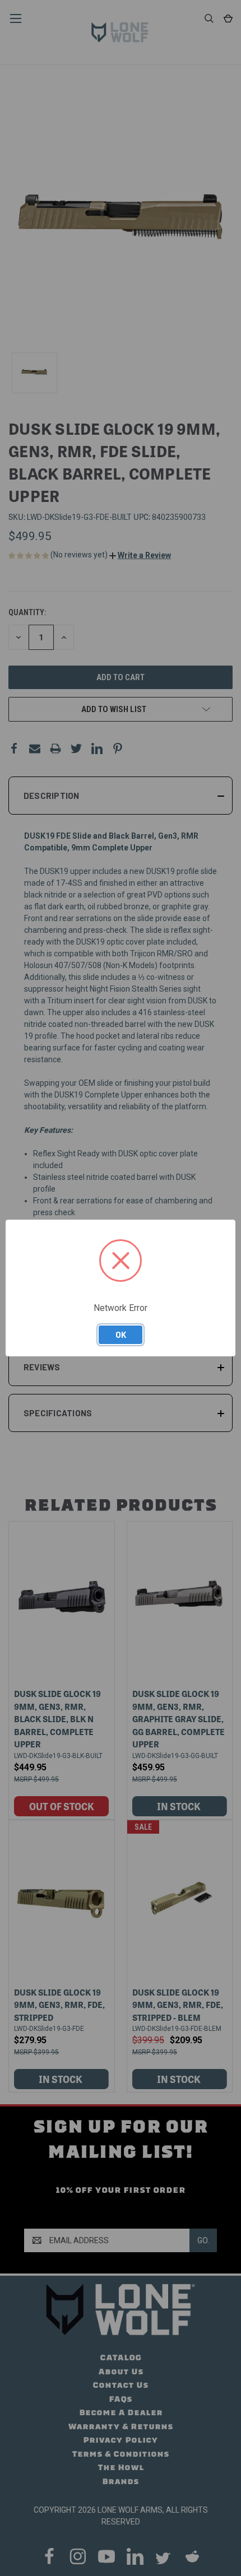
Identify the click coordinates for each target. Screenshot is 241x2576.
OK (121, 1335)
